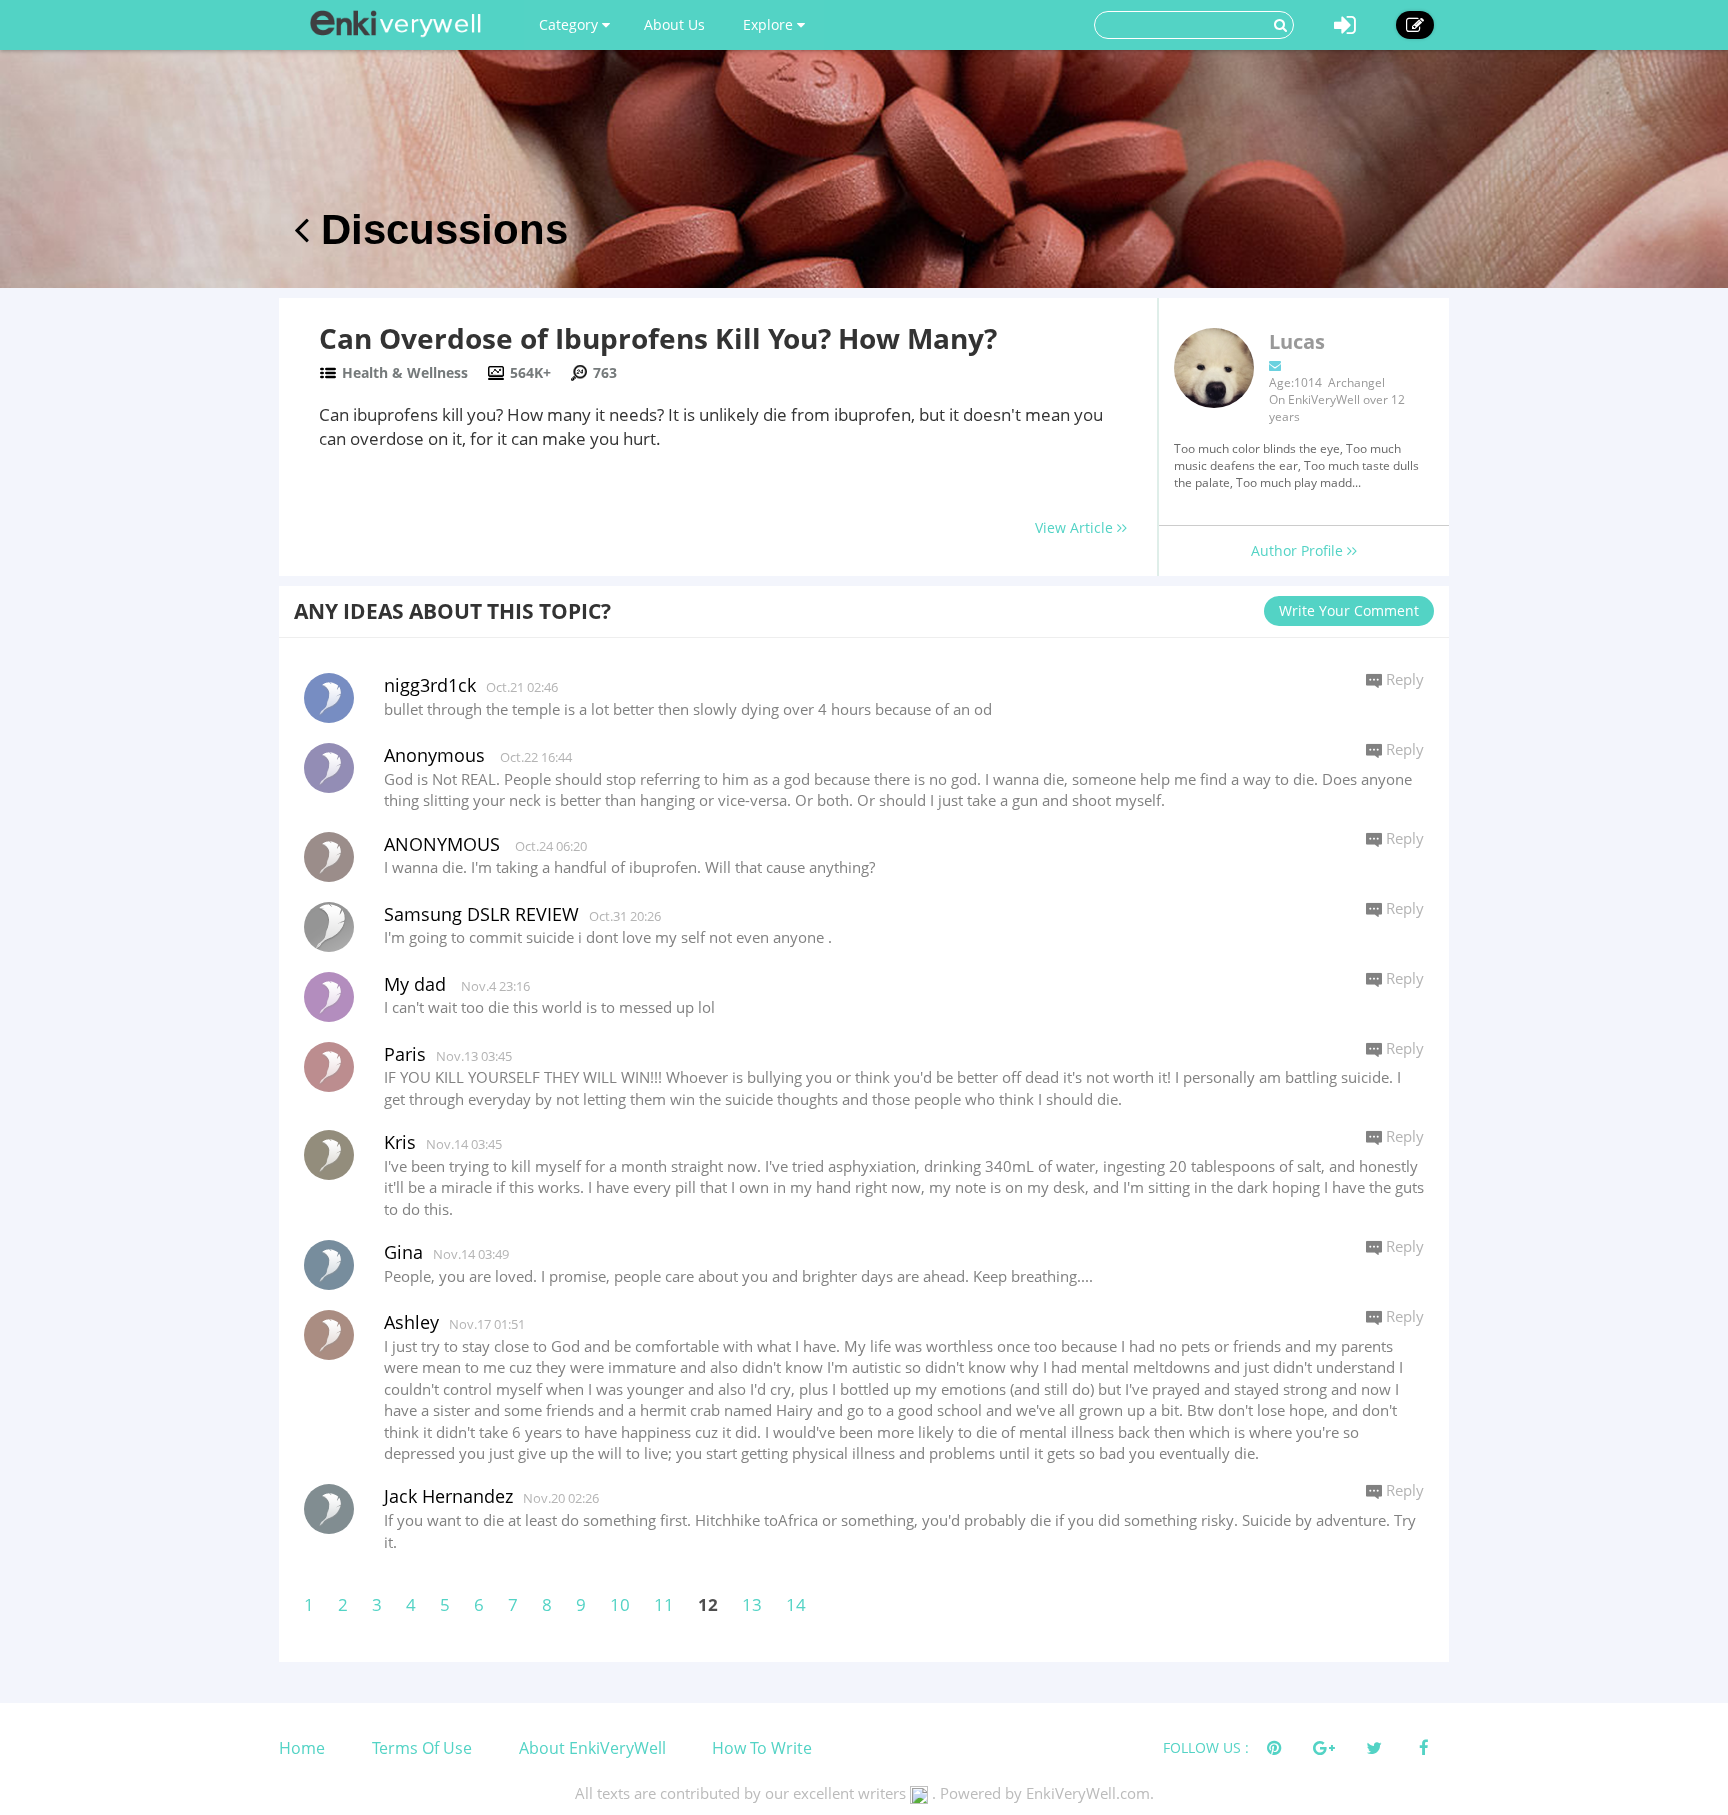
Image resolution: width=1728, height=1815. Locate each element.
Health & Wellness (405, 372)
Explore (770, 24)
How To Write (762, 1748)
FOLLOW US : (1206, 1747)
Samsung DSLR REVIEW (481, 914)
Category (570, 24)
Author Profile (1299, 550)
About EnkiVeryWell (592, 1748)
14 (796, 1604)
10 (620, 1604)
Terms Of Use (422, 1748)
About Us (674, 24)
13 (752, 1604)
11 (664, 1604)
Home (302, 1748)
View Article (1076, 527)
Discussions (438, 229)
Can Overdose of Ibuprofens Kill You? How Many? (658, 338)
